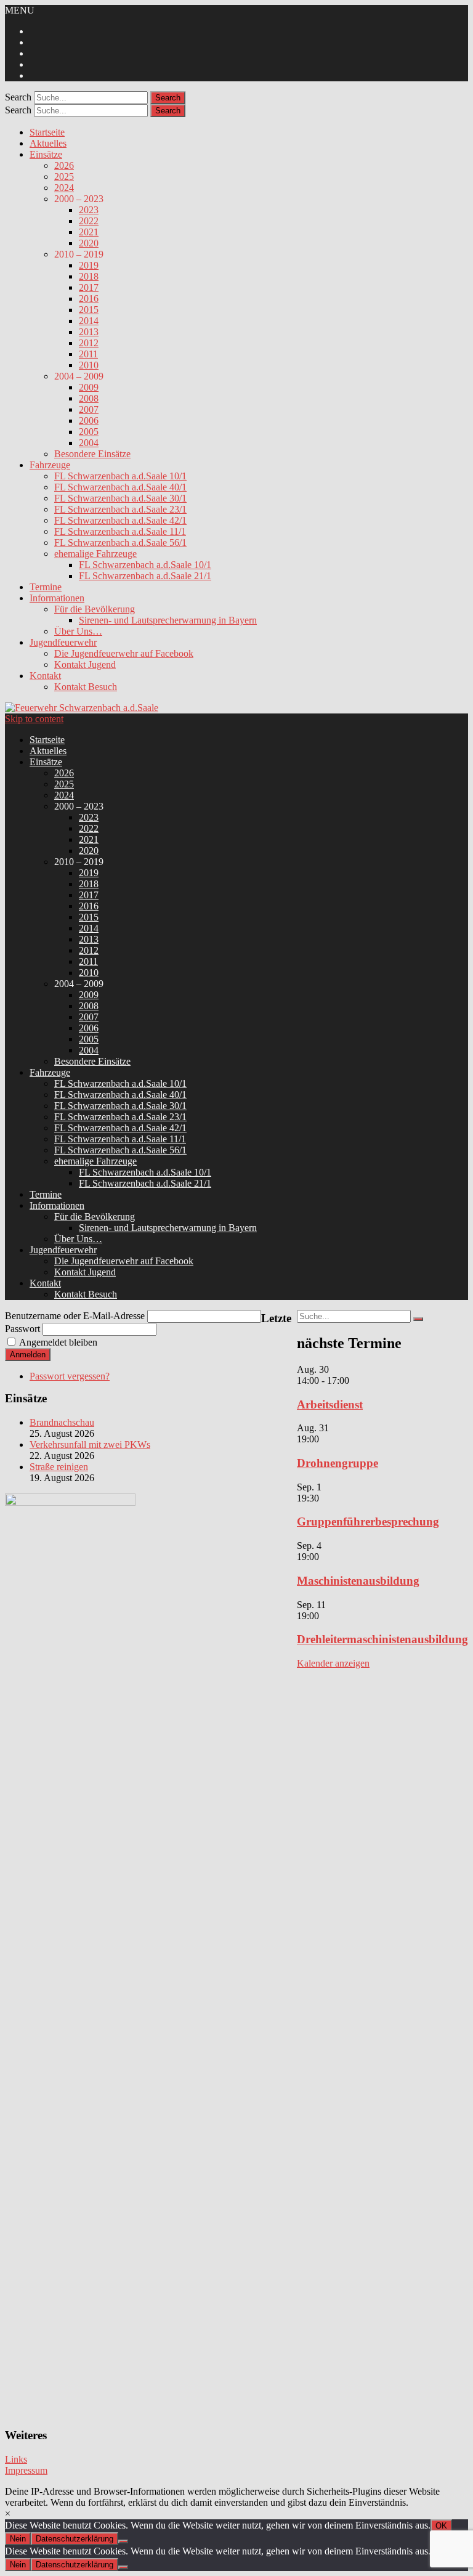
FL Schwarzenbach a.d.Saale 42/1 (120, 520)
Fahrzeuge (50, 465)
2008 (89, 398)
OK (441, 2526)
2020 (89, 243)
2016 (89, 299)
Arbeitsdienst (330, 1404)
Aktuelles (48, 143)
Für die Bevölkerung (95, 609)
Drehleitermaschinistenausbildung (382, 1639)
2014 (89, 321)
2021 (89, 232)
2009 (89, 387)
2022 (89, 221)
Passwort (22, 1329)
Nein (18, 2539)
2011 (88, 354)
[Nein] (123, 2541)
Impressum (26, 2470)
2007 (89, 409)
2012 (89, 343)
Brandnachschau (62, 1422)
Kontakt (45, 676)
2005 (89, 432)
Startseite (47, 132)
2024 (64, 188)
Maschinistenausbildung (358, 1581)
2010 (89, 365)
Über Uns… (78, 631)
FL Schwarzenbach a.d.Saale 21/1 (145, 576)
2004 (89, 443)
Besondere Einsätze (92, 454)
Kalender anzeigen (333, 1663)
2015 (89, 310)
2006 (89, 421)
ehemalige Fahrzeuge (95, 554)
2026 (64, 165)
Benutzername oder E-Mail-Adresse (75, 1316)
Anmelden (28, 1355)
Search (18, 97)
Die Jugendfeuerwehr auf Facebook (124, 653)
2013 (89, 332)
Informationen (57, 598)
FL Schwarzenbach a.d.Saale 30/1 (120, 498)
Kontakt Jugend (85, 664)
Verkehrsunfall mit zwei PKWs (90, 1444)
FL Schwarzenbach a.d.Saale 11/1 (120, 531)
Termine (46, 587)
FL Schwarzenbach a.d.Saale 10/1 (120, 476)
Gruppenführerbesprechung (368, 1522)
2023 (89, 210)
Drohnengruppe (338, 1463)
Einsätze (46, 154)
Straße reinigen (59, 1467)
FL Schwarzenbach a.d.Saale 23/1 (120, 509)
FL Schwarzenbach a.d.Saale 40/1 (120, 487)
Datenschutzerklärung (75, 2539)
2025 (64, 177)
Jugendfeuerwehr (63, 642)
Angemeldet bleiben (58, 1342)
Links (16, 2459)
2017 (89, 287)
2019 (89, 265)
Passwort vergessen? (70, 1376)
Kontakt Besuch (86, 687)
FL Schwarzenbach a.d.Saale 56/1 (120, 542)
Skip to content (34, 719)
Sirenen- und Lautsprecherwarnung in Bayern (168, 620)
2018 (89, 276)
